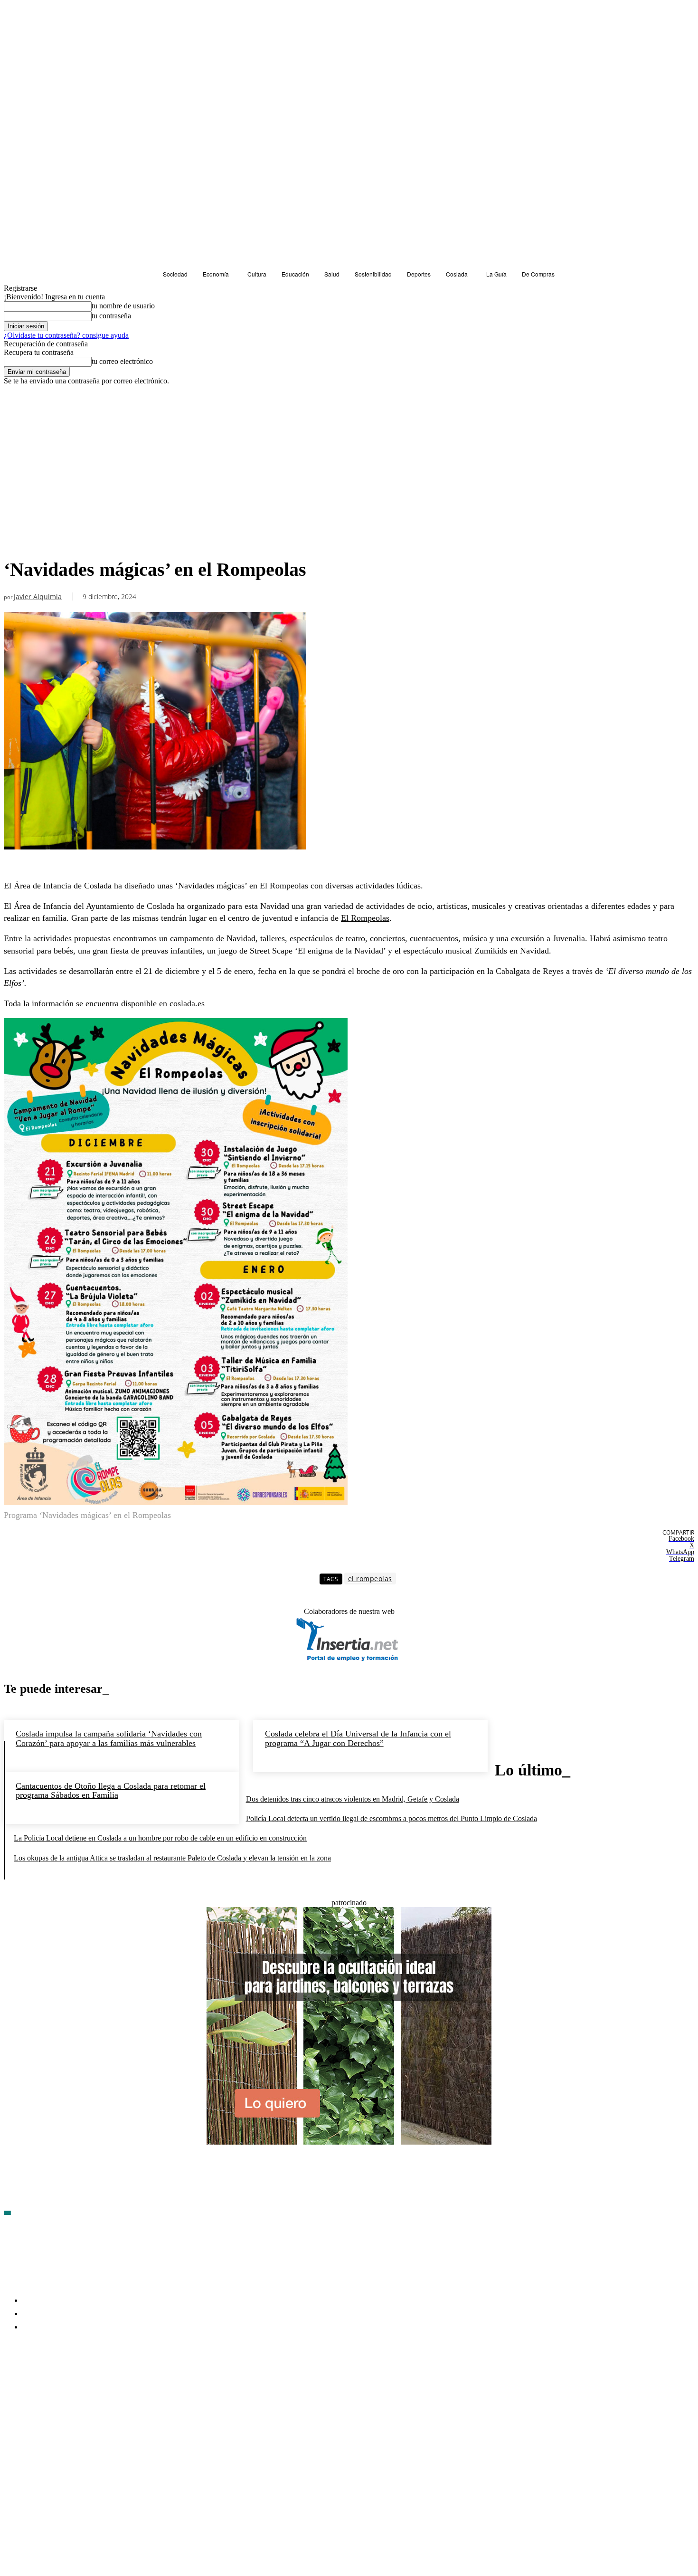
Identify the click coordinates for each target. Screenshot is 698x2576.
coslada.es (187, 1003)
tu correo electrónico (122, 361)
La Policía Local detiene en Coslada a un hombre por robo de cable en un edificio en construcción (160, 1838)
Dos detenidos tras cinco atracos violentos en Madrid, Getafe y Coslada (353, 1799)
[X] (113, 2383)
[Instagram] (62, 2383)
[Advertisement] (155, 482)
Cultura (18, 403)
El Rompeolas (365, 918)
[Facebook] (11, 2383)
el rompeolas (370, 1579)
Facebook (33, 2382)
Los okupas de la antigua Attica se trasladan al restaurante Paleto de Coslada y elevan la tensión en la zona (172, 1858)
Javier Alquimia (38, 597)
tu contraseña (111, 316)
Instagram (84, 2382)
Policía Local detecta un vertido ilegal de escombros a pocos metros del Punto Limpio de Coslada (391, 1818)
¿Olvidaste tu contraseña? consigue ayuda (66, 335)
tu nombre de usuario (123, 306)
